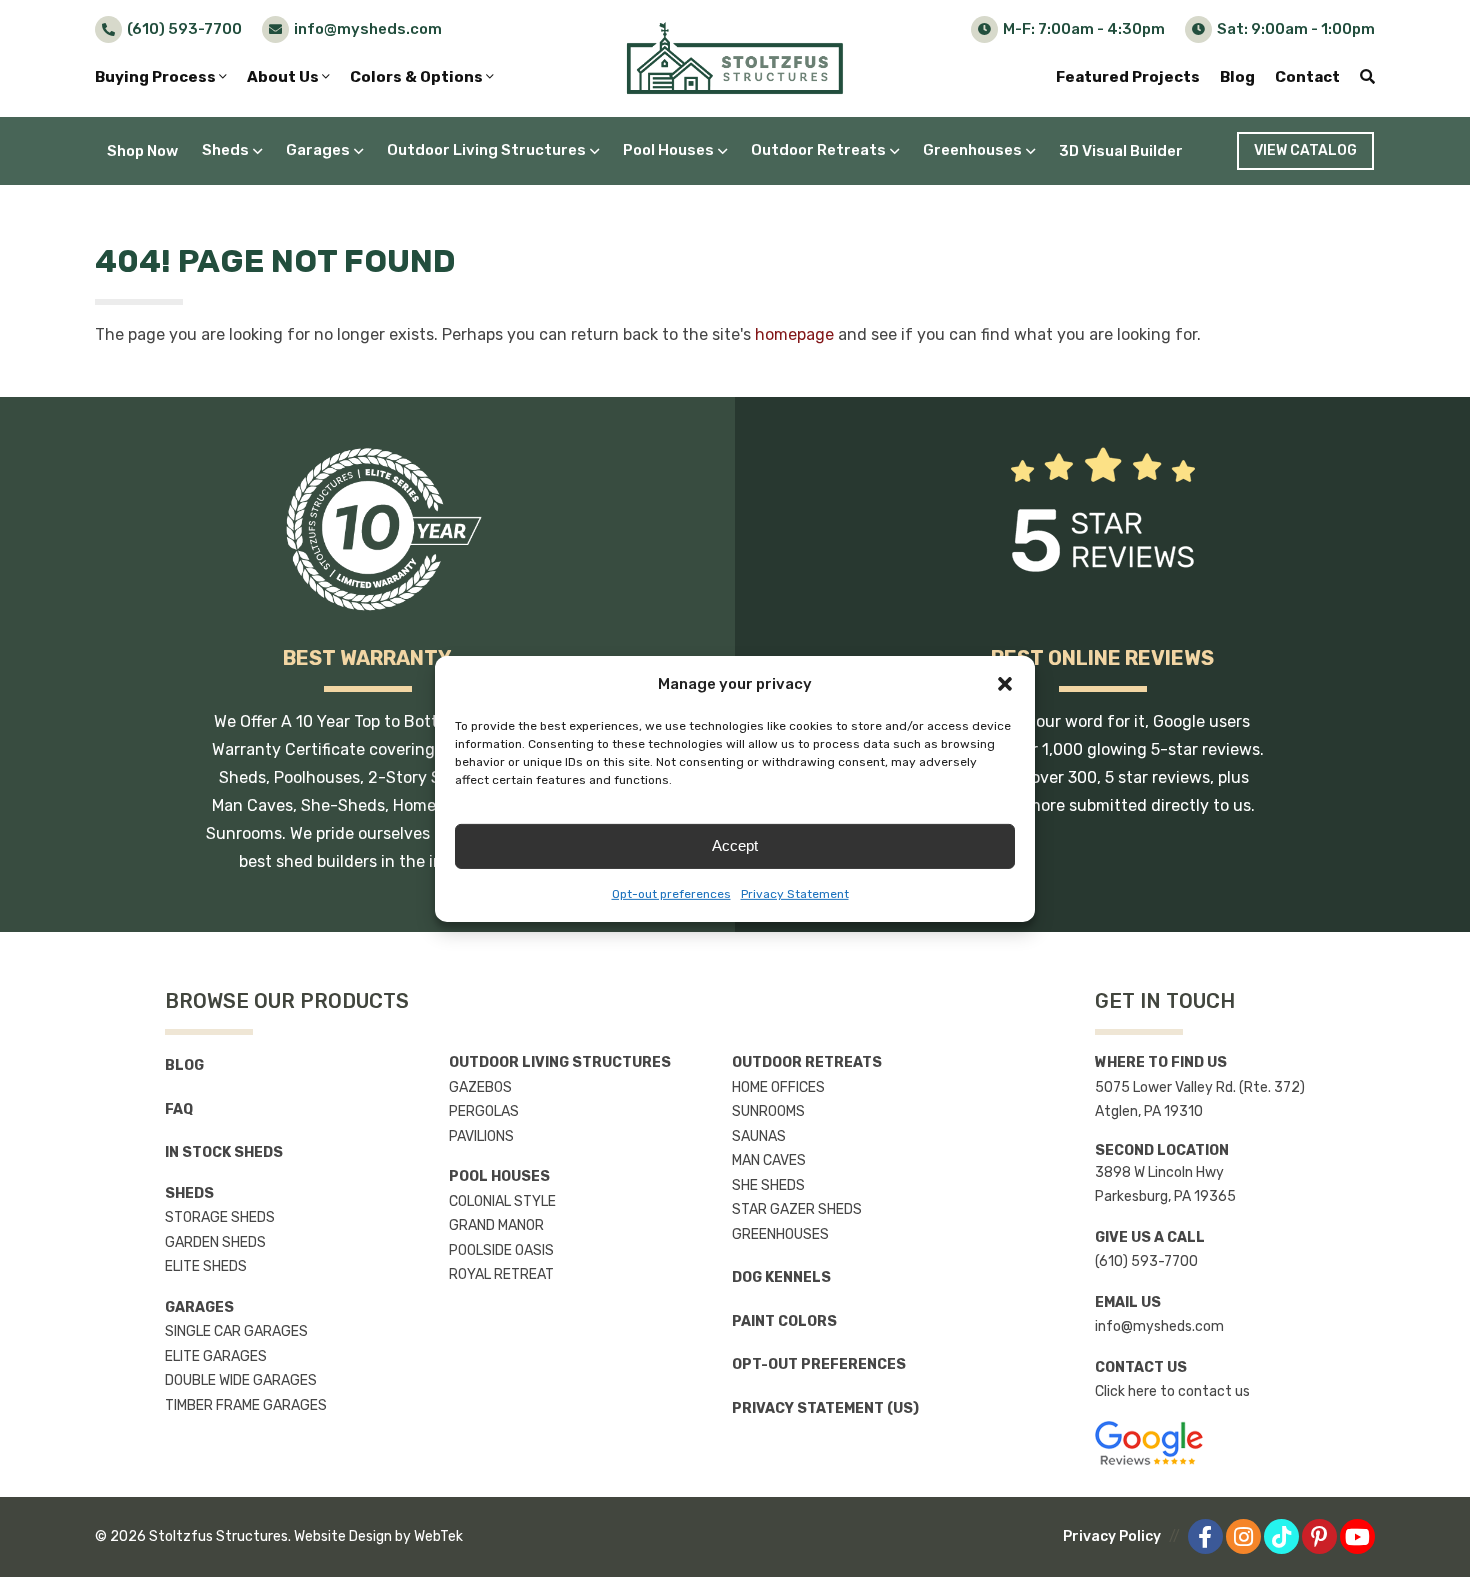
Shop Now (142, 151)
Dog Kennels (781, 1277)
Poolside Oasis (501, 1250)
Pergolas (484, 1111)
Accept (735, 845)
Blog (1237, 77)
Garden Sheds (215, 1242)
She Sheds (768, 1185)
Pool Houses (668, 150)
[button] (1005, 684)
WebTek (438, 1536)
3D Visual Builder (1121, 151)
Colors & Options (418, 77)
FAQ (179, 1109)
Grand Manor (496, 1225)
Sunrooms (768, 1111)
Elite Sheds (206, 1266)
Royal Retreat (501, 1274)
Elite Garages (216, 1356)
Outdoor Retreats (818, 150)
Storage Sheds (220, 1217)
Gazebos (480, 1087)
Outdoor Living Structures (486, 150)
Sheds (225, 150)
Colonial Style (502, 1201)
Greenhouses (972, 150)
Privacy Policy (1112, 1536)
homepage (794, 334)
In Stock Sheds (224, 1152)
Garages (318, 150)
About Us (284, 77)
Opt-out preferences (671, 894)
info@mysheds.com (1159, 1326)
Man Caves (769, 1160)
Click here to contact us (1172, 1391)
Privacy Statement (795, 894)
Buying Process (157, 77)
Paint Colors (784, 1321)
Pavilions (481, 1136)
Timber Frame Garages (246, 1405)
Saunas (759, 1136)
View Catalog (1305, 150)
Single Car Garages (236, 1331)
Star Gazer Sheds (797, 1209)
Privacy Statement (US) (825, 1408)
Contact (1307, 77)
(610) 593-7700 (1146, 1261)
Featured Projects (1128, 77)
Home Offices (778, 1087)
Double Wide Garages (241, 1380)
